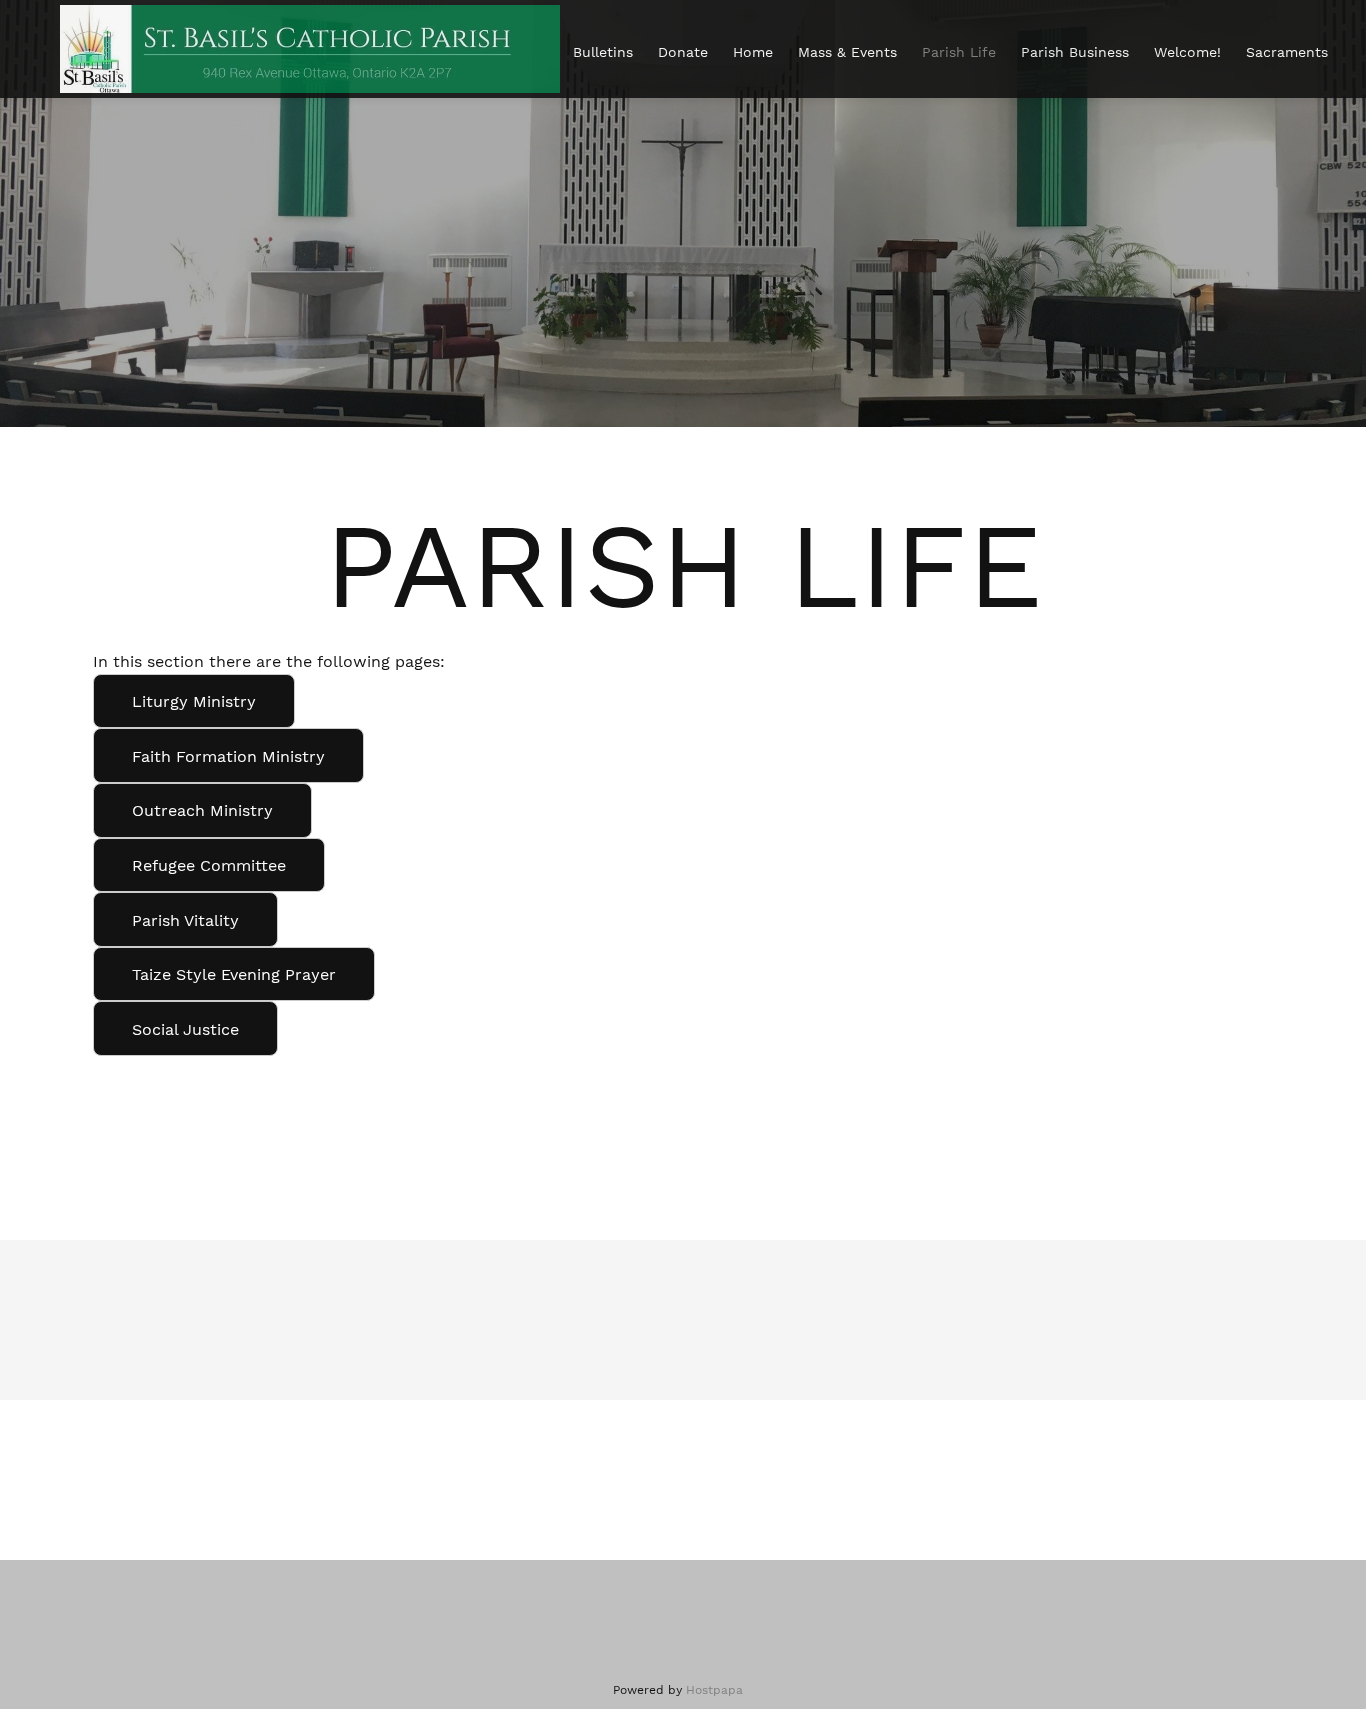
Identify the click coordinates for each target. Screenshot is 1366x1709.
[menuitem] (603, 52)
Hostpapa (714, 1690)
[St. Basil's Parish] (310, 49)
